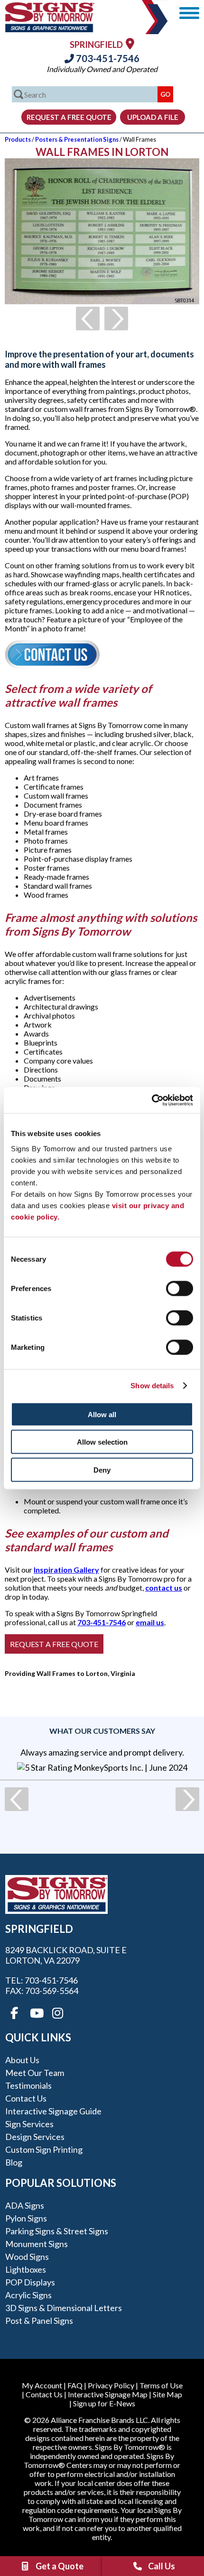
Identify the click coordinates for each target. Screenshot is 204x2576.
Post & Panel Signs (39, 2321)
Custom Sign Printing (44, 2149)
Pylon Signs (26, 2218)
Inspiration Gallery (66, 1570)
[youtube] (36, 2013)
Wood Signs (27, 2257)
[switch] (180, 1288)
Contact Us (26, 2098)
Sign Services (29, 2124)
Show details (152, 1386)
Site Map (167, 2394)
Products (18, 139)
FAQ (75, 2385)
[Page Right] (116, 319)
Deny (102, 1470)
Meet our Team (35, 2073)
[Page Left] (88, 319)
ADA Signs (25, 2205)
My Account (42, 2385)
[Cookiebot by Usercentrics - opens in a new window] (152, 1100)
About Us (22, 2060)
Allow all (102, 1414)
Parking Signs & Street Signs (57, 2231)
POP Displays (30, 2282)
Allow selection (102, 1442)
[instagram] (58, 2013)
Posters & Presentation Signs (77, 139)
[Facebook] (14, 2013)
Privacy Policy (111, 2385)
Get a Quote (60, 2566)
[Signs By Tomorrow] (50, 29)
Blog (14, 2162)
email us (150, 1622)
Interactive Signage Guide (53, 2111)
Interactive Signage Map (108, 2394)
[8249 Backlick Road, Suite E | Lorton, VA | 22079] (130, 43)
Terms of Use (161, 2385)
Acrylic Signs (28, 2295)
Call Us (162, 2566)
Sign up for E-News (104, 2403)
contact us (164, 1588)
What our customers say (102, 1731)
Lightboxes (26, 2269)
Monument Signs (37, 2244)
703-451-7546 (107, 58)
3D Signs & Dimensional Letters (64, 2308)
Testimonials (28, 2085)
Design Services (35, 2137)
